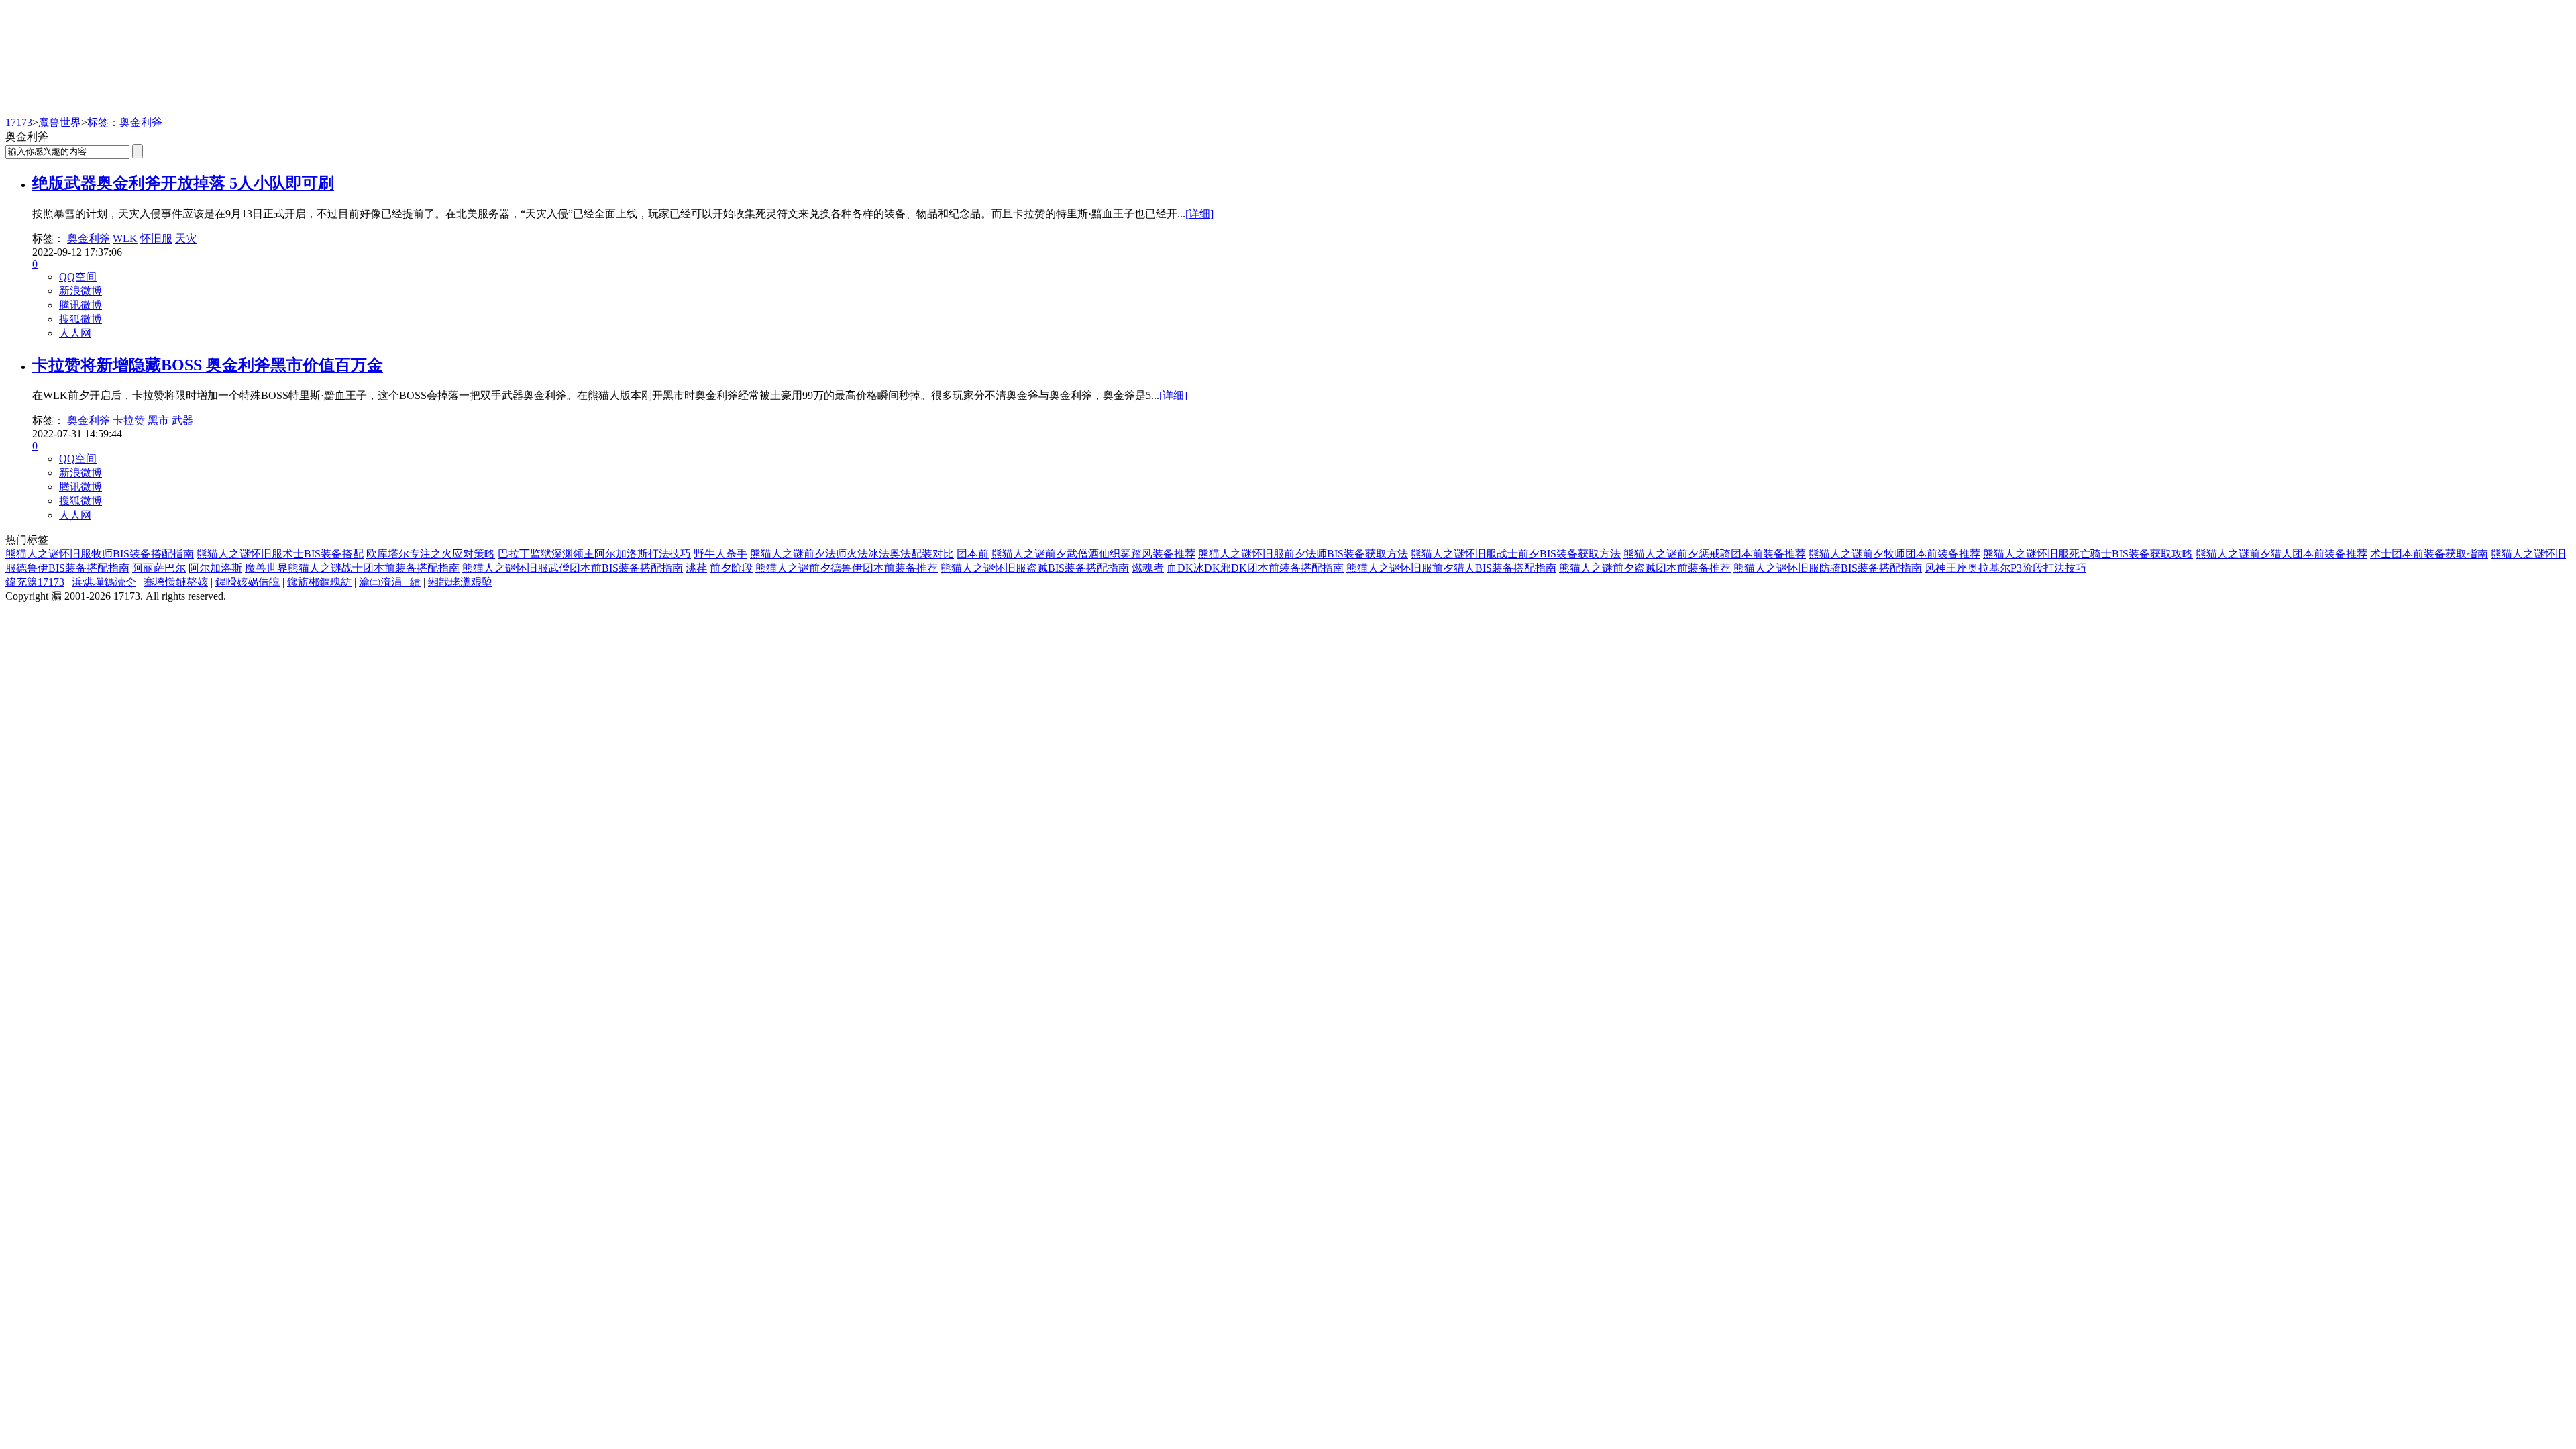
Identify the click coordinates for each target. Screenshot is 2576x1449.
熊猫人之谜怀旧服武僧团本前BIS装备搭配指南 (573, 568)
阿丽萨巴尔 (159, 568)
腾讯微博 (80, 305)
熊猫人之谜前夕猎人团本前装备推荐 (2282, 554)
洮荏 (696, 568)
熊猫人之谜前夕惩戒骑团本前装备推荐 (1715, 554)
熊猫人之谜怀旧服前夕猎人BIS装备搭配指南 (1451, 568)
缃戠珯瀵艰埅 (460, 582)
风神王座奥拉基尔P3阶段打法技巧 (2005, 568)
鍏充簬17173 (35, 582)
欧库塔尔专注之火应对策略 (431, 554)
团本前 (973, 554)
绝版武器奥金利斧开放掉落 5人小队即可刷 (183, 183)
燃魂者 (1148, 568)
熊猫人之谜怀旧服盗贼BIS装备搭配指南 (1035, 568)
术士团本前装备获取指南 (2429, 554)
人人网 (75, 333)
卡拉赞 (129, 420)
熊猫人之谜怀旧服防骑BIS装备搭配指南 (1828, 568)
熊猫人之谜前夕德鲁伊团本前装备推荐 (847, 568)
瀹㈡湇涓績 (390, 582)
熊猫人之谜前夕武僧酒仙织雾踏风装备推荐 (1093, 554)
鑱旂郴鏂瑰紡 (319, 582)
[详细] (1199, 214)
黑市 (158, 420)
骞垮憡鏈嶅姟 (176, 582)
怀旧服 (156, 238)
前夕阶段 (731, 568)
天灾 (186, 238)
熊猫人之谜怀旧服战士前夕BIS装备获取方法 (1516, 554)
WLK (125, 238)
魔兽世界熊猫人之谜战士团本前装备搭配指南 (352, 568)
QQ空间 (78, 277)
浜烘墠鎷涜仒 (104, 582)
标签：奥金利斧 (125, 122)
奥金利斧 (89, 238)
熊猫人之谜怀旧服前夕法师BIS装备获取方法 (1303, 554)
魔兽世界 (60, 122)
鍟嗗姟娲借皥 (248, 582)
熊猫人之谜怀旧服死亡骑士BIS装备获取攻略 (2088, 554)
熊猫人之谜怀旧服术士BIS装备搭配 (280, 554)
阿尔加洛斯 (215, 568)
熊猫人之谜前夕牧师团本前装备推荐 (1894, 554)
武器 (182, 420)
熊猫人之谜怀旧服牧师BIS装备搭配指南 (100, 554)
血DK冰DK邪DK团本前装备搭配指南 (1255, 568)
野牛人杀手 (720, 554)
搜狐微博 (80, 319)
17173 (19, 122)
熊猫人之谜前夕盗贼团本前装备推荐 (1645, 568)
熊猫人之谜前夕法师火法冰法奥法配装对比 (852, 554)
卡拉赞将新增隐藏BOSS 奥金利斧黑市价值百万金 (208, 365)
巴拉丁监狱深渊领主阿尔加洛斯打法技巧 (594, 554)
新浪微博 (80, 291)
